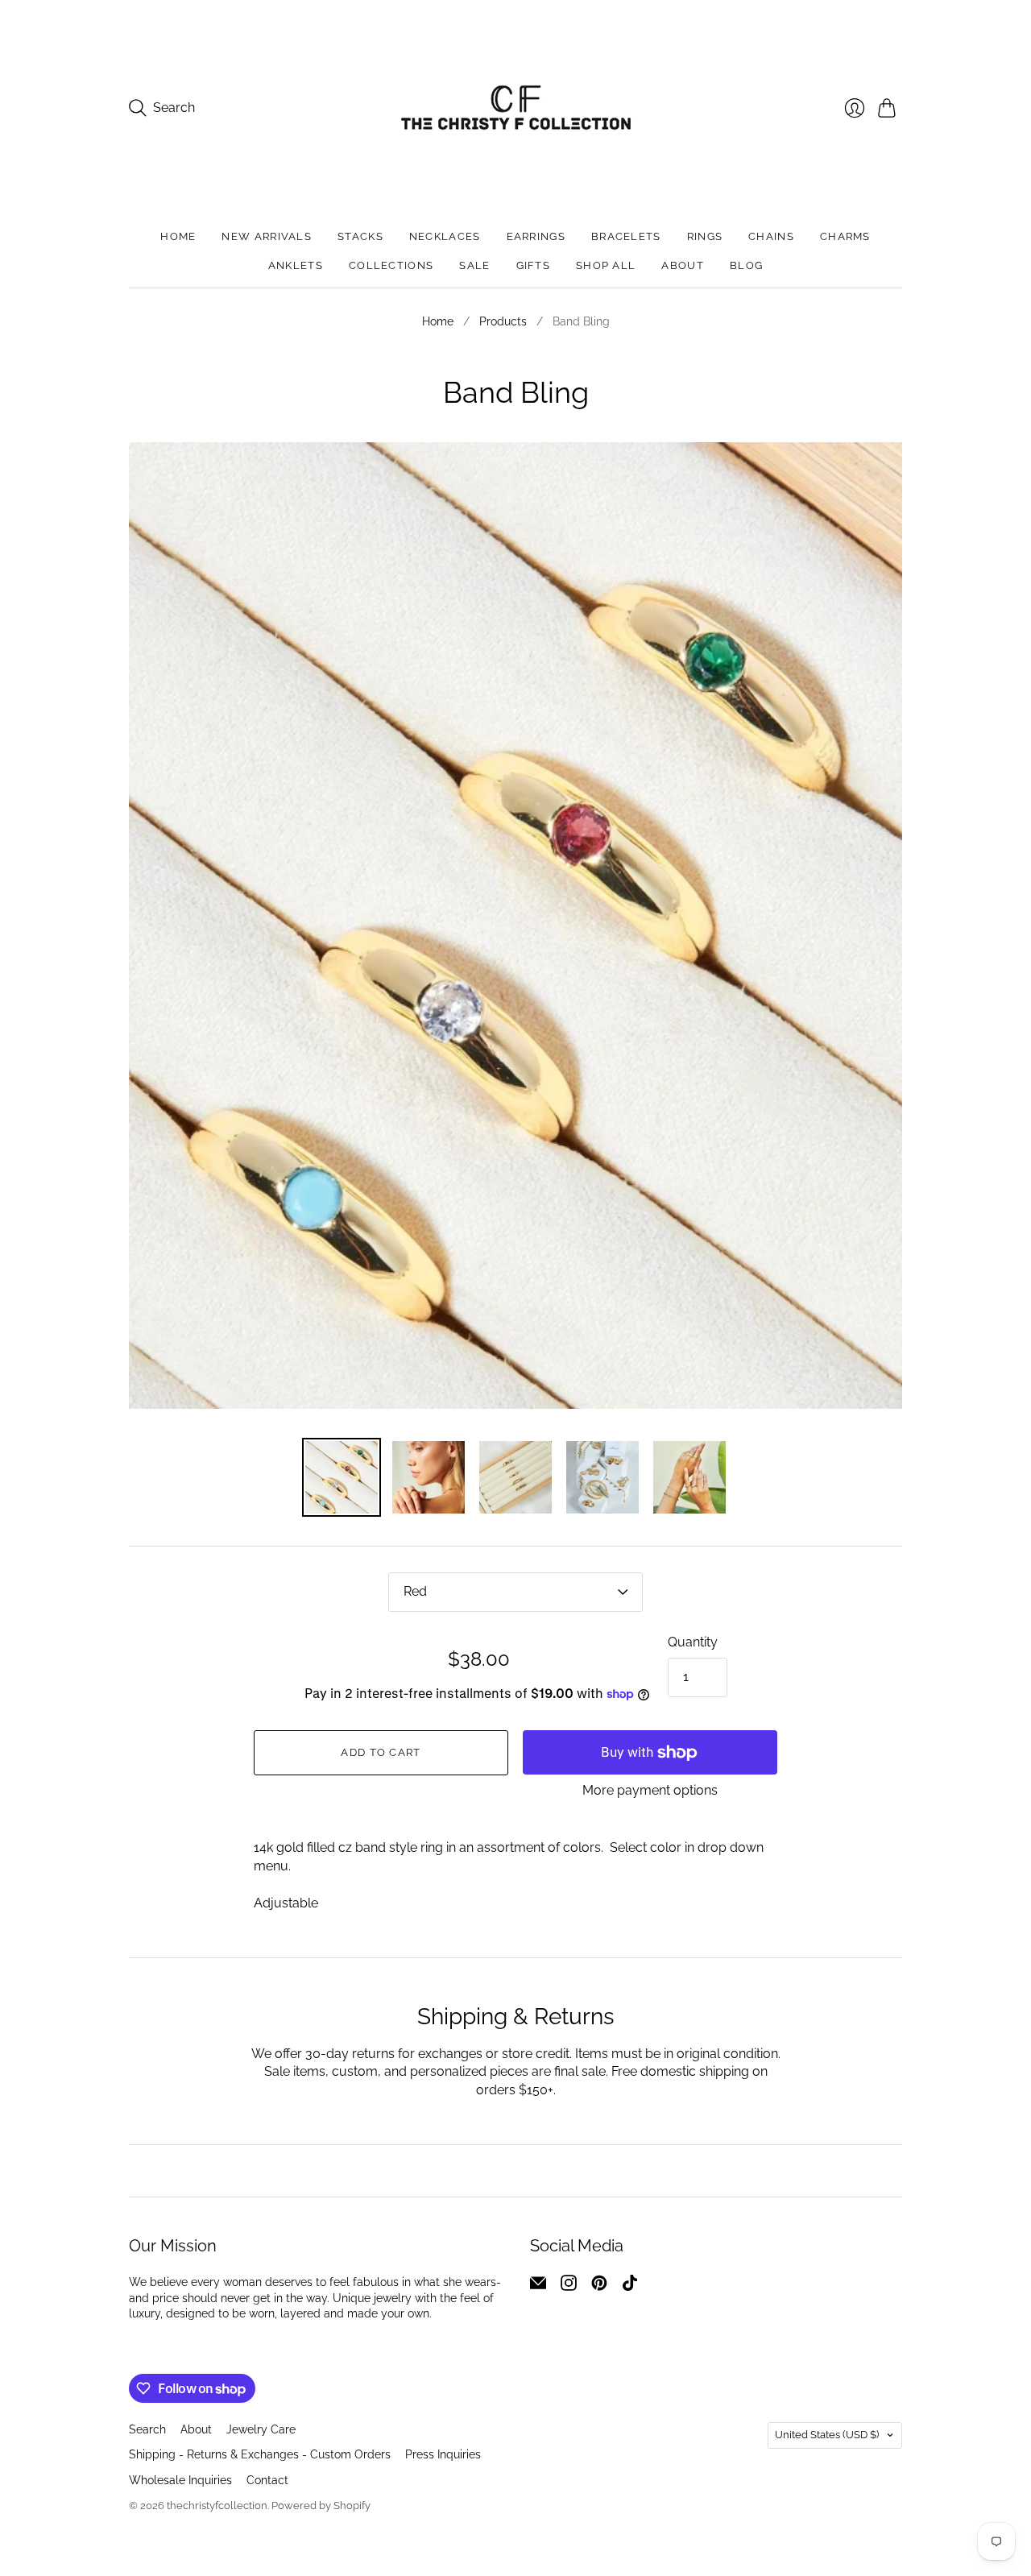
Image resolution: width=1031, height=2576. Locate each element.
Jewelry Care (261, 2429)
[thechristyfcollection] (516, 108)
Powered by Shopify (321, 2506)
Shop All (606, 265)
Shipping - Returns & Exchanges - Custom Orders (260, 2454)
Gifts (534, 265)
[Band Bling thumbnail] (342, 1477)
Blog (746, 265)
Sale (474, 265)
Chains (771, 236)
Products (503, 321)
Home (178, 236)
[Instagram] (569, 2286)
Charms (845, 236)
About (683, 265)
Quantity (693, 1642)
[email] (538, 2286)
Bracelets (626, 236)
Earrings (536, 236)
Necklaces (445, 236)
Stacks (360, 236)
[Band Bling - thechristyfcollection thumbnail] (515, 1477)
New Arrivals (267, 236)
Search (147, 2429)
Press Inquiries (443, 2454)
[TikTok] (630, 2286)
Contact (267, 2480)
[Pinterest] (599, 2286)
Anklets (296, 265)
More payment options (650, 1790)
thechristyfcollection (217, 2506)
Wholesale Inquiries (180, 2480)
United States (827, 2435)
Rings (705, 236)
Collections (391, 265)
